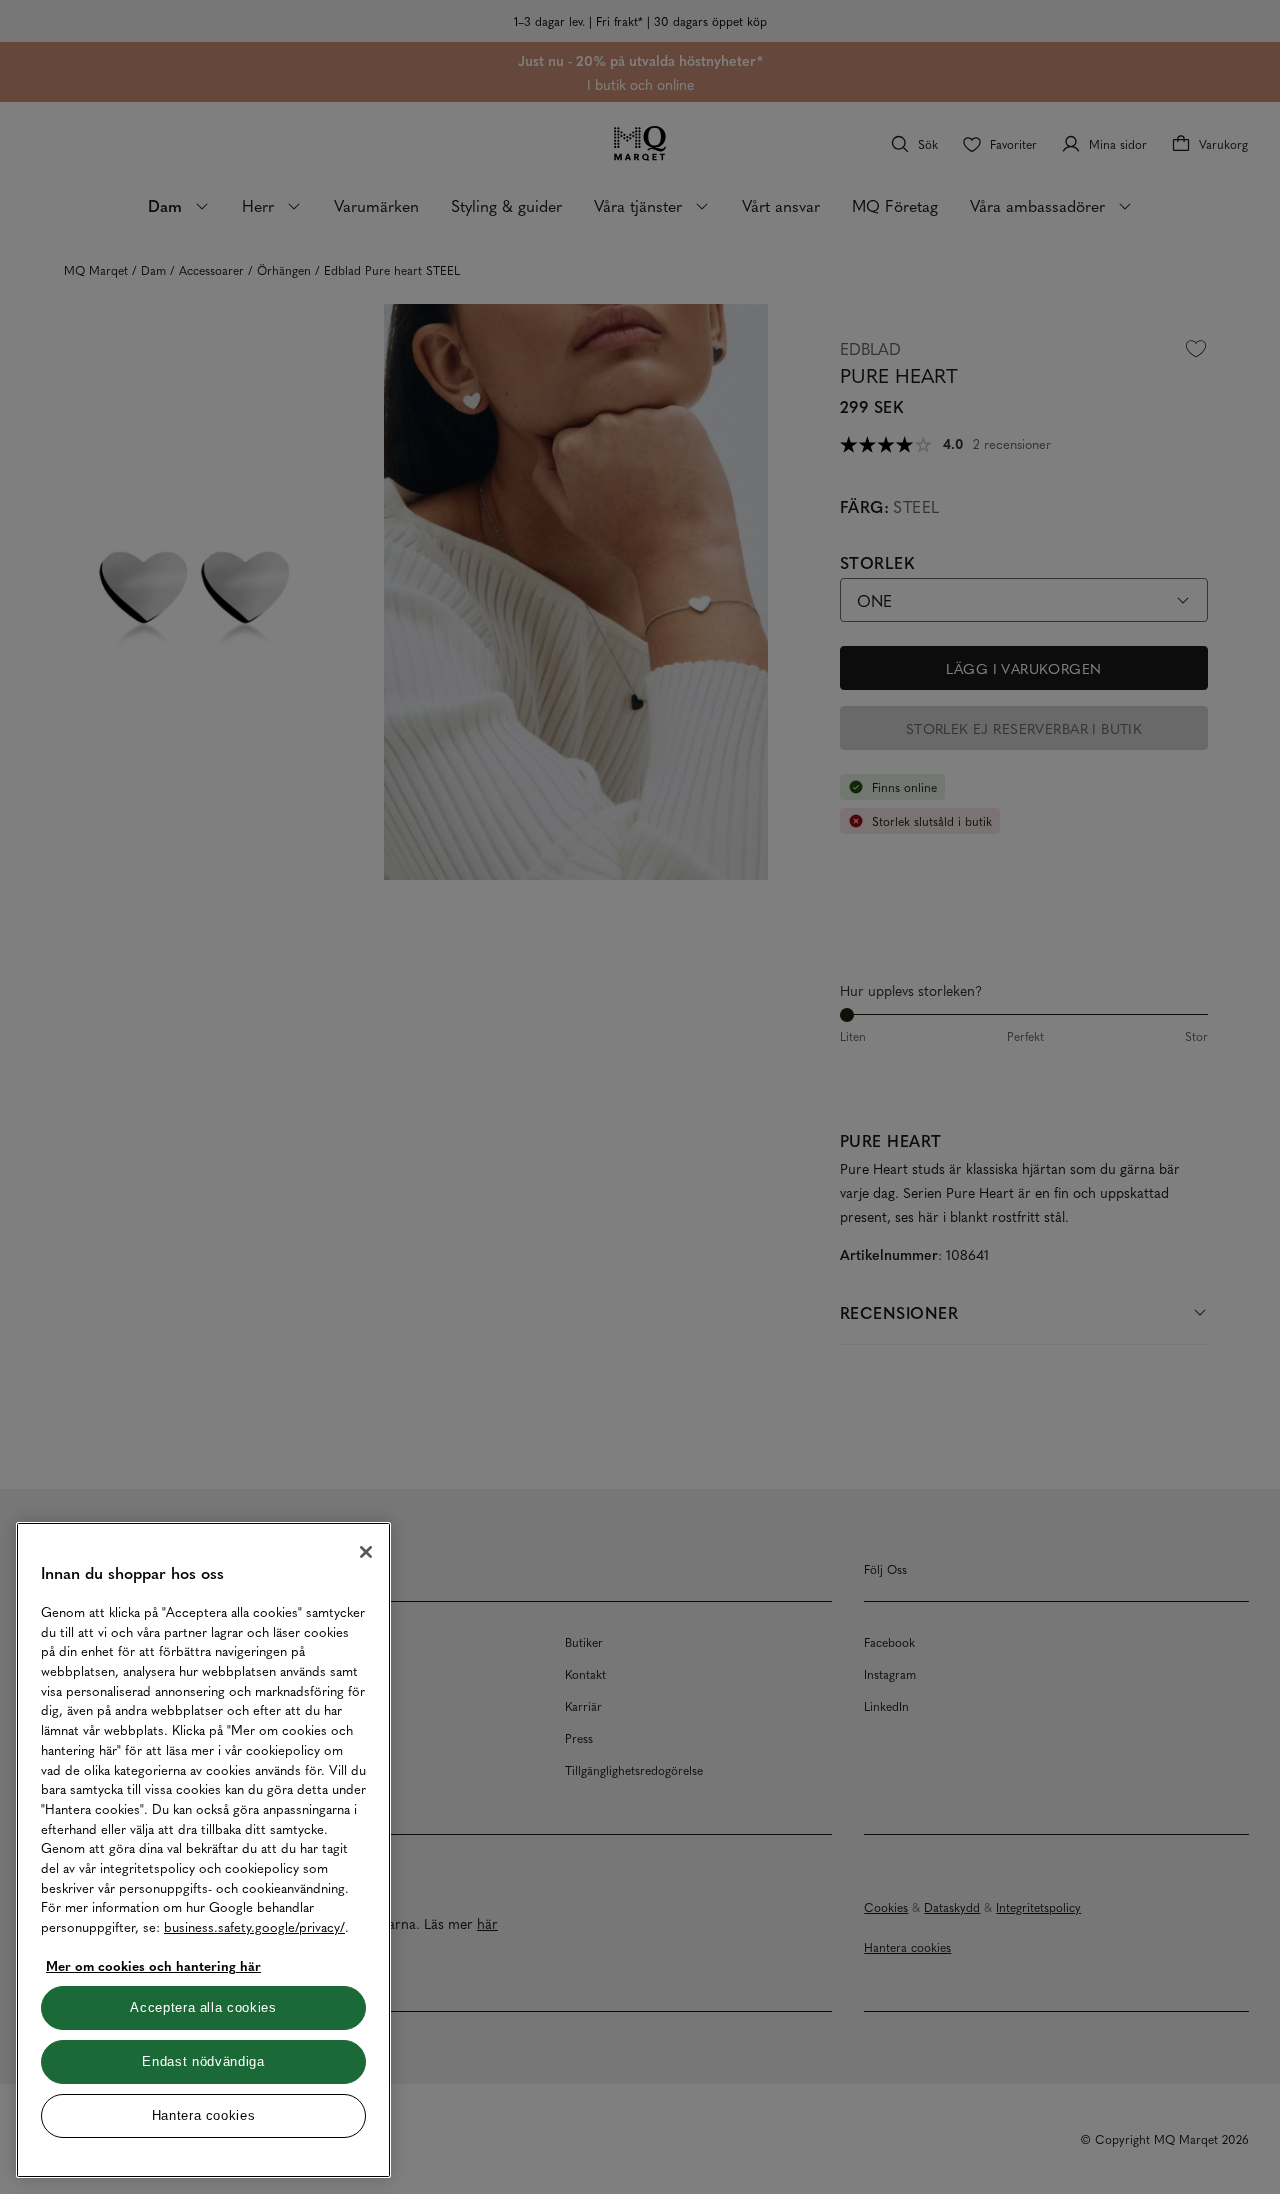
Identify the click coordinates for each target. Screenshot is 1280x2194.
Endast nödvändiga (203, 2061)
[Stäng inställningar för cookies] (366, 1552)
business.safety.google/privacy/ (254, 1926)
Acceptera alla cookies (203, 2007)
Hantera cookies (204, 2115)
